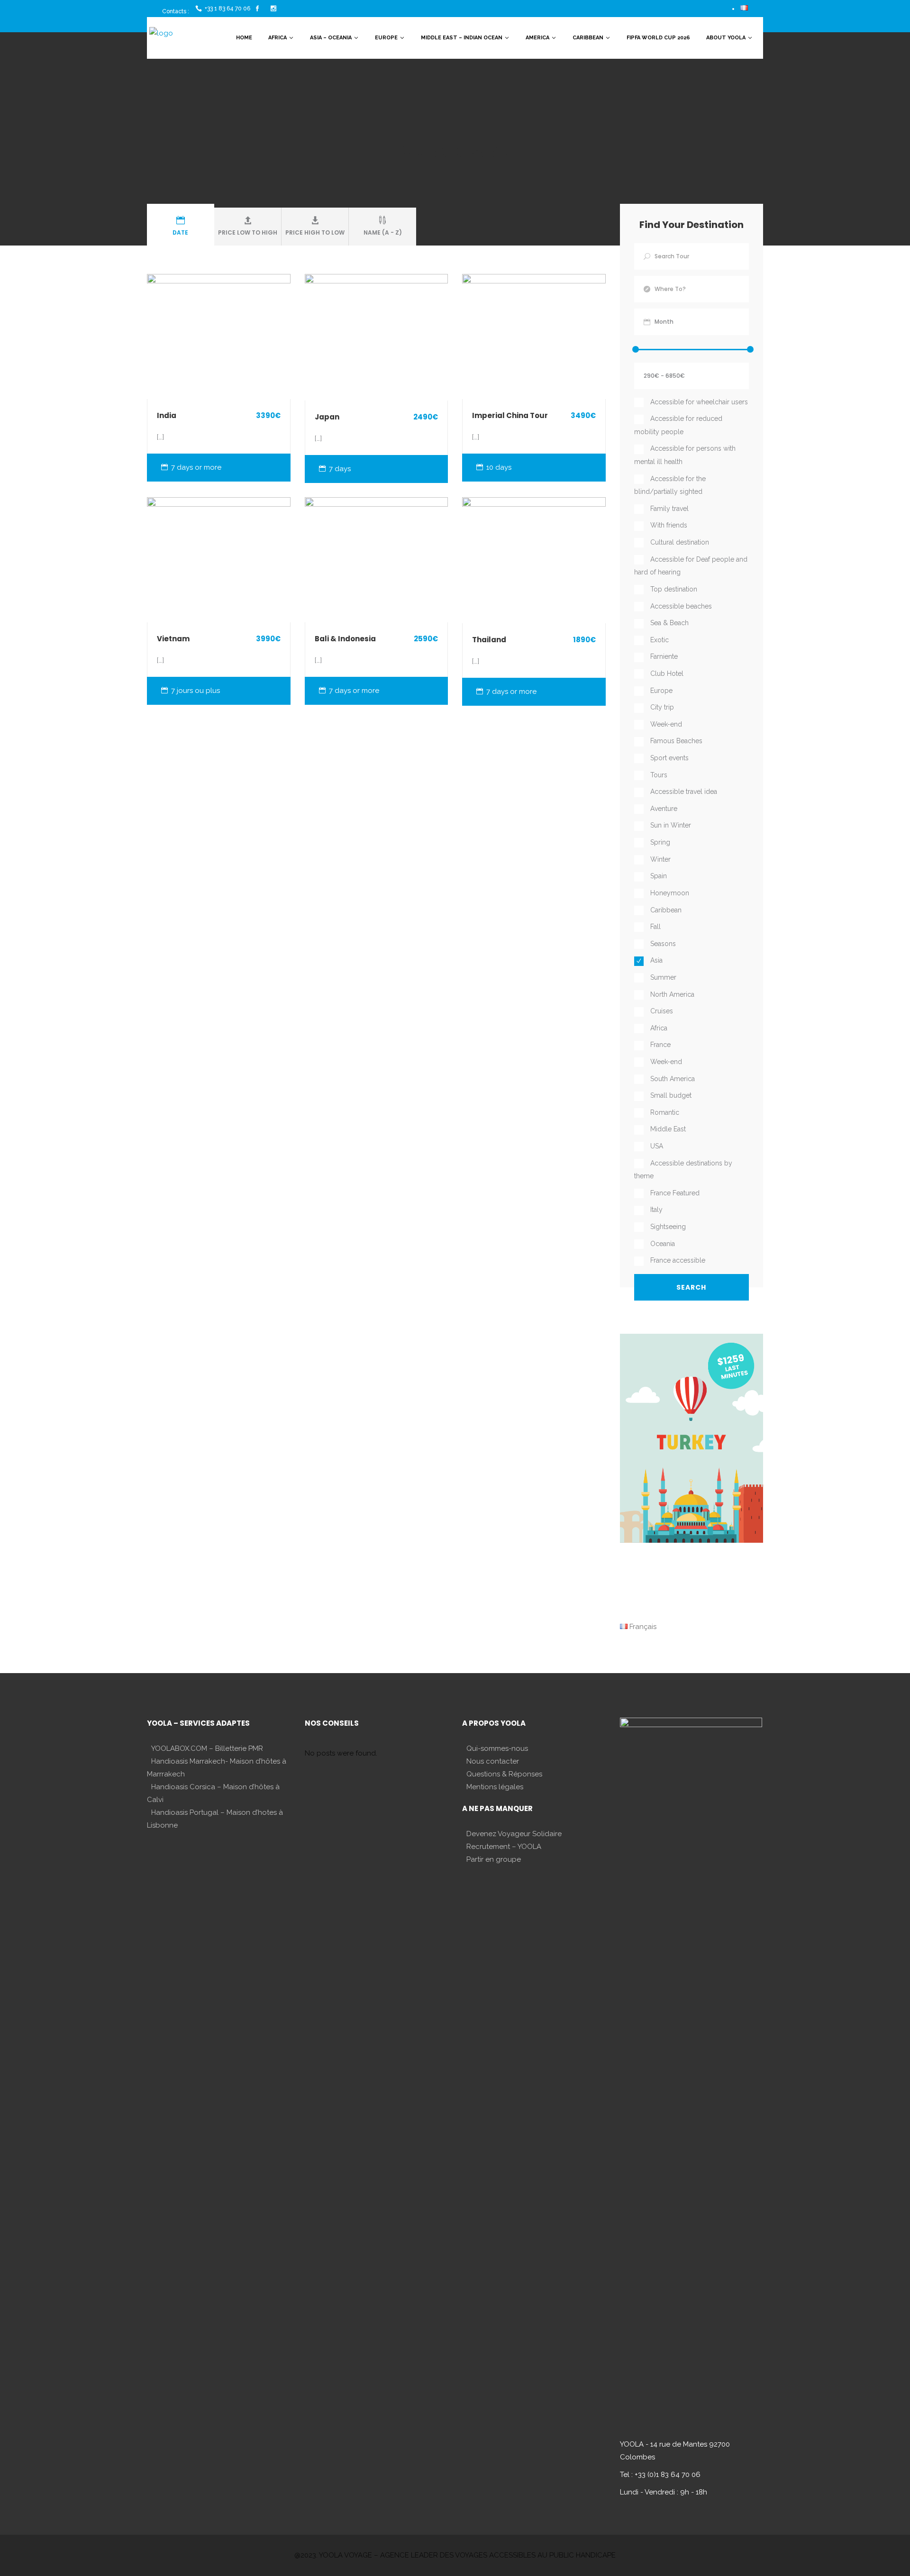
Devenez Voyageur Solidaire (514, 1834)
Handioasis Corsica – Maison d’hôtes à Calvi (213, 1793)
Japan (327, 417)
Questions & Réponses (504, 1774)
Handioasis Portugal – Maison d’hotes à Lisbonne (215, 1819)
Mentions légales (495, 1787)
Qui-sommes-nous (497, 1748)
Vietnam (173, 639)
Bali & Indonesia (345, 639)
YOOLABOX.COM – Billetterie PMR (207, 1748)
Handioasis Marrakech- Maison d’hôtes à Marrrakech (217, 1768)
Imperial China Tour (510, 415)
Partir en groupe (494, 1859)
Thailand (489, 640)
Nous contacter (493, 1761)
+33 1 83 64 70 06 (227, 9)
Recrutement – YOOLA (504, 1847)
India (167, 415)
